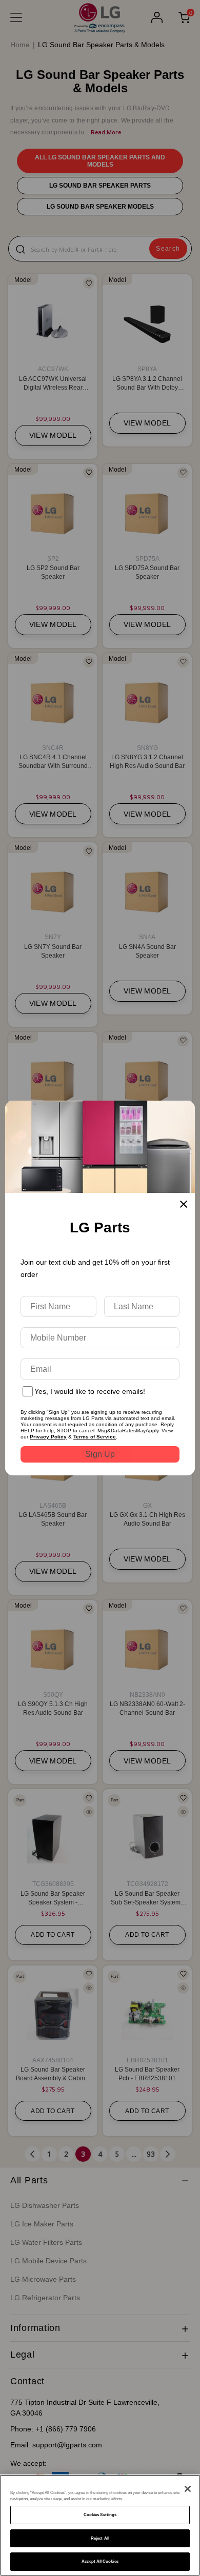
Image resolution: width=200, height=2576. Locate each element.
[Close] (188, 2489)
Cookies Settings (100, 2515)
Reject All (100, 2538)
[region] (100, 2525)
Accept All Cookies (100, 2561)
